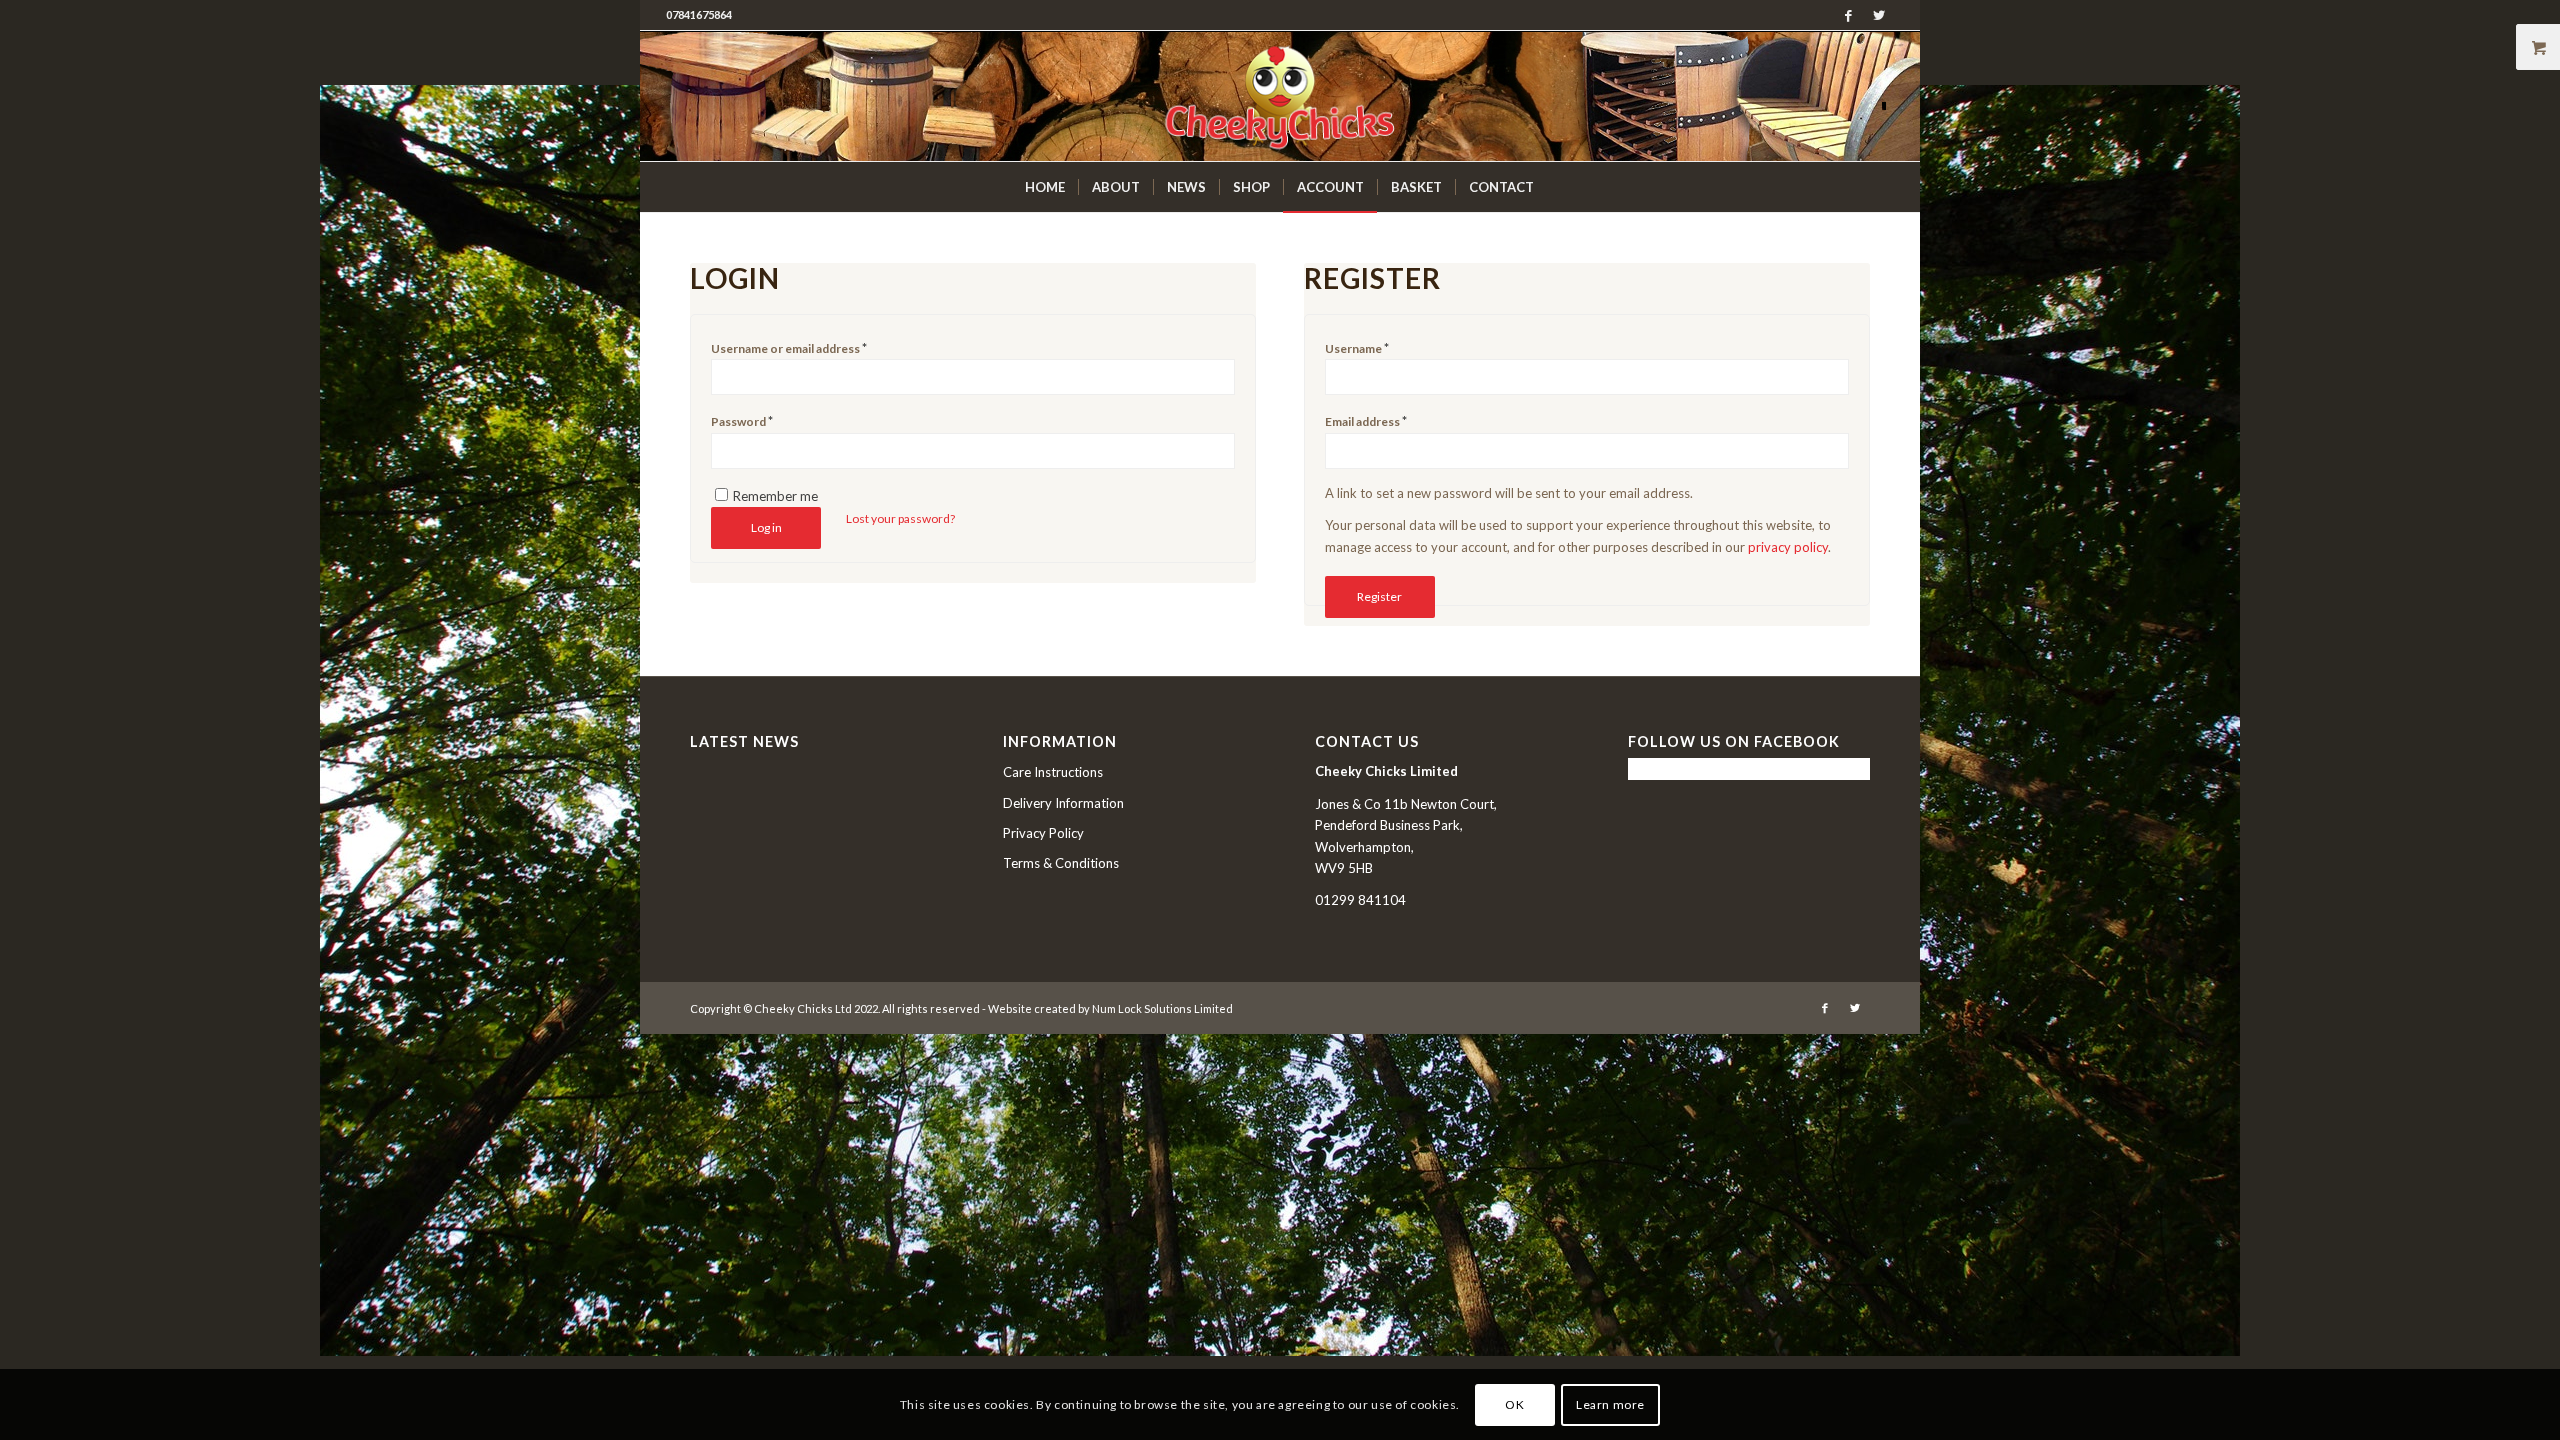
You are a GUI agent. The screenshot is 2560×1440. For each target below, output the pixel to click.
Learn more (1610, 1404)
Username (1357, 348)
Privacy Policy (1043, 833)
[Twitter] (1879, 15)
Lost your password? (900, 518)
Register (1379, 596)
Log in (766, 527)
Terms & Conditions (1061, 863)
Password (742, 421)
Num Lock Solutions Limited (1162, 1008)
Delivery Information (1063, 803)
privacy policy (1788, 547)
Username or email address (789, 348)
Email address (1366, 421)
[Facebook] (1848, 15)
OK (1514, 1404)
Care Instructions (1053, 772)
